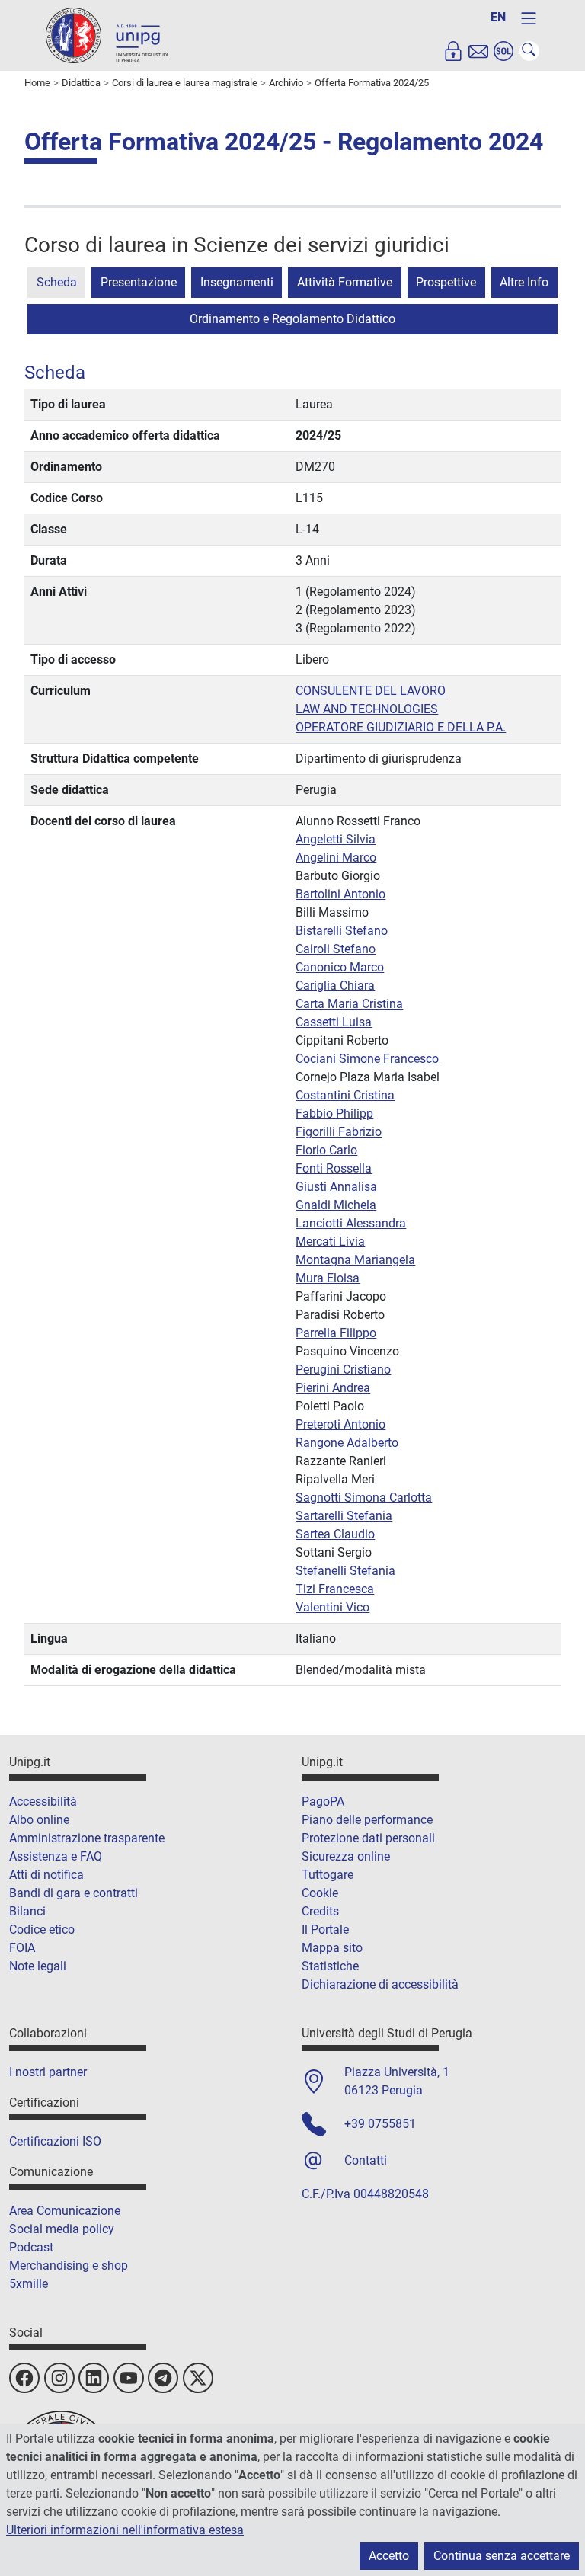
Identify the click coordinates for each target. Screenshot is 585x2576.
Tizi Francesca (335, 1589)
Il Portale (325, 1930)
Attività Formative (345, 282)
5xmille (29, 2284)
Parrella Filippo (336, 1333)
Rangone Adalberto (347, 1443)
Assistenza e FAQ (56, 1856)
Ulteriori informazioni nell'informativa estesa (125, 2530)
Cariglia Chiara (335, 986)
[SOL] (503, 51)
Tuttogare (328, 1875)
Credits (320, 1911)
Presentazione (139, 282)
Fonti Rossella (334, 1168)
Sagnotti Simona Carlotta (364, 1498)
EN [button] (498, 17)
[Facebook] (24, 2378)
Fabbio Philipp (334, 1114)
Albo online (39, 1820)
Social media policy (62, 2229)
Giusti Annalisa (336, 1187)
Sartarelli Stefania (344, 1516)
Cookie (320, 1893)
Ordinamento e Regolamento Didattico (292, 319)
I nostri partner (48, 2072)
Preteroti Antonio (340, 1424)
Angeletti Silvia (336, 839)
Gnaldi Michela (336, 1205)
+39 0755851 (380, 2124)
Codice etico (42, 1930)
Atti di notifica (46, 1875)
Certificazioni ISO (55, 2141)
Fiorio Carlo (326, 1150)
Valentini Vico (332, 1607)
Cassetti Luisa (334, 1022)
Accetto (389, 2556)
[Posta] (478, 51)
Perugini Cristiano (343, 1370)
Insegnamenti (237, 282)
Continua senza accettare (502, 2556)
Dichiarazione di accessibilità (380, 1984)
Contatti (366, 2160)
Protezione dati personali (368, 1838)
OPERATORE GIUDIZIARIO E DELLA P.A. (401, 727)
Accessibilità (43, 1802)
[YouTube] (129, 2378)
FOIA (22, 1948)
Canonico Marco (340, 967)
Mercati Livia (330, 1242)
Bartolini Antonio (340, 894)
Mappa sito (332, 1948)
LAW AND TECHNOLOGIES (367, 709)
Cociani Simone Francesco (367, 1059)
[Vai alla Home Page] (107, 35)
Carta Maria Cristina (349, 1004)
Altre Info (524, 282)
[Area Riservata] (453, 51)
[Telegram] (163, 2378)
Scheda (57, 282)
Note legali (38, 1966)
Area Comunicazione (65, 2211)
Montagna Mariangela (355, 1260)
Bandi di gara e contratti (74, 1893)
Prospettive (446, 282)
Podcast (31, 2247)
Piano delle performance (367, 1820)
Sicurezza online (346, 1856)
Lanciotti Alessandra (351, 1223)
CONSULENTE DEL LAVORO (371, 691)
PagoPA (323, 1802)
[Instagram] (59, 2378)
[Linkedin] (94, 2378)
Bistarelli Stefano (342, 931)
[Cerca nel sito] (529, 51)
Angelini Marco (336, 858)
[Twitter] (198, 2378)
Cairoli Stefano (336, 949)
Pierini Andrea (333, 1388)
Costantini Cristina (345, 1095)
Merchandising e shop (69, 2266)
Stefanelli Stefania (345, 1571)
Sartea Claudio (335, 1534)
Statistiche (330, 1966)
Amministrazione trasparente (87, 1838)
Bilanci (27, 1911)
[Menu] (529, 18)
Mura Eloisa (328, 1278)
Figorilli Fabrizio (339, 1132)
